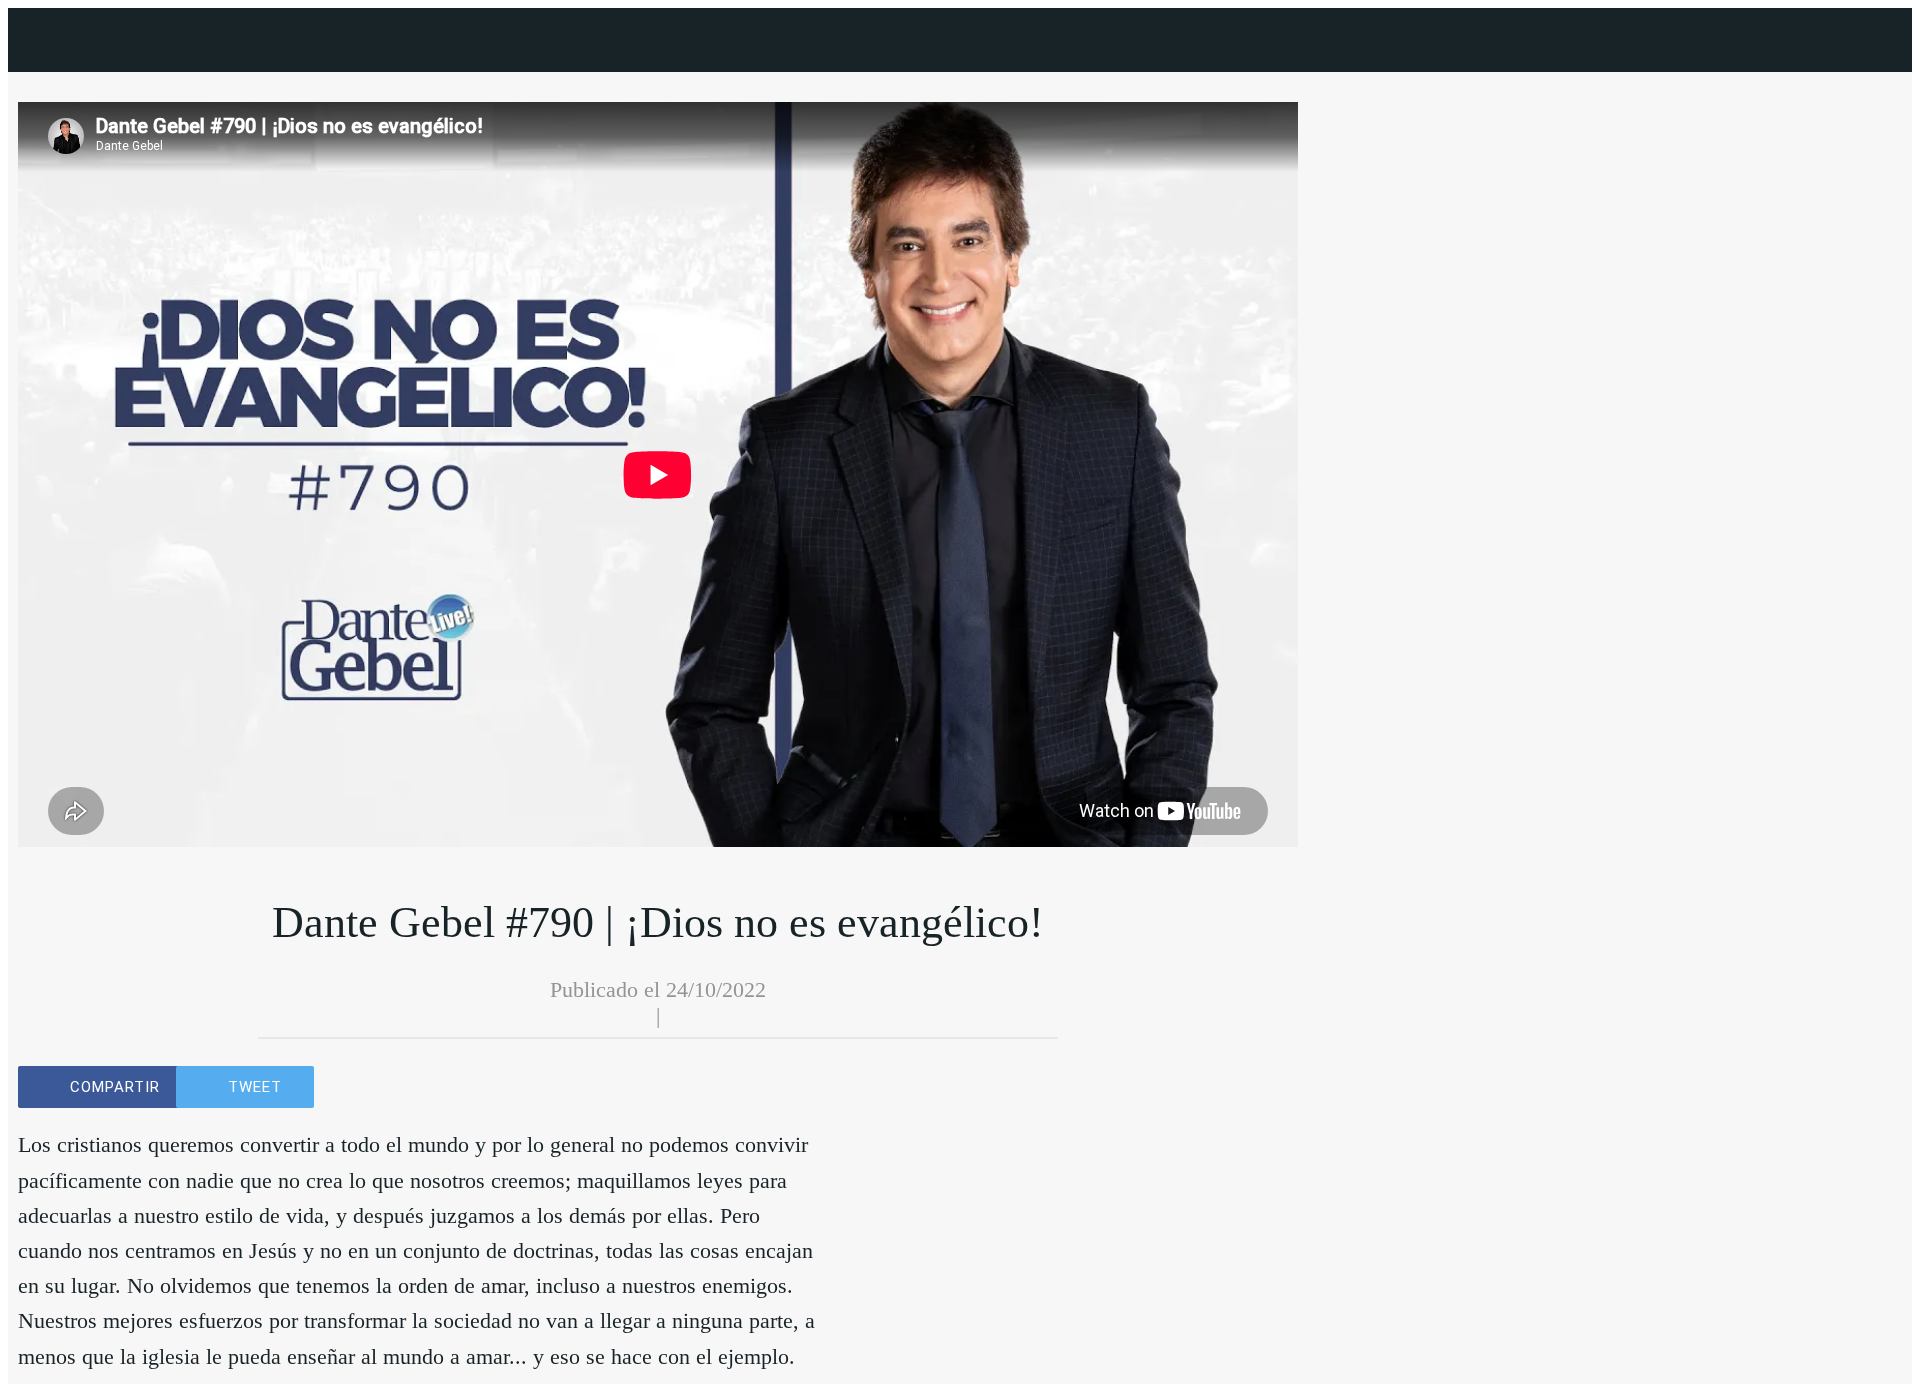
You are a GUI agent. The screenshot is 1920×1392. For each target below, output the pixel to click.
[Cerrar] (48, 40)
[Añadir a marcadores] (794, 1087)
